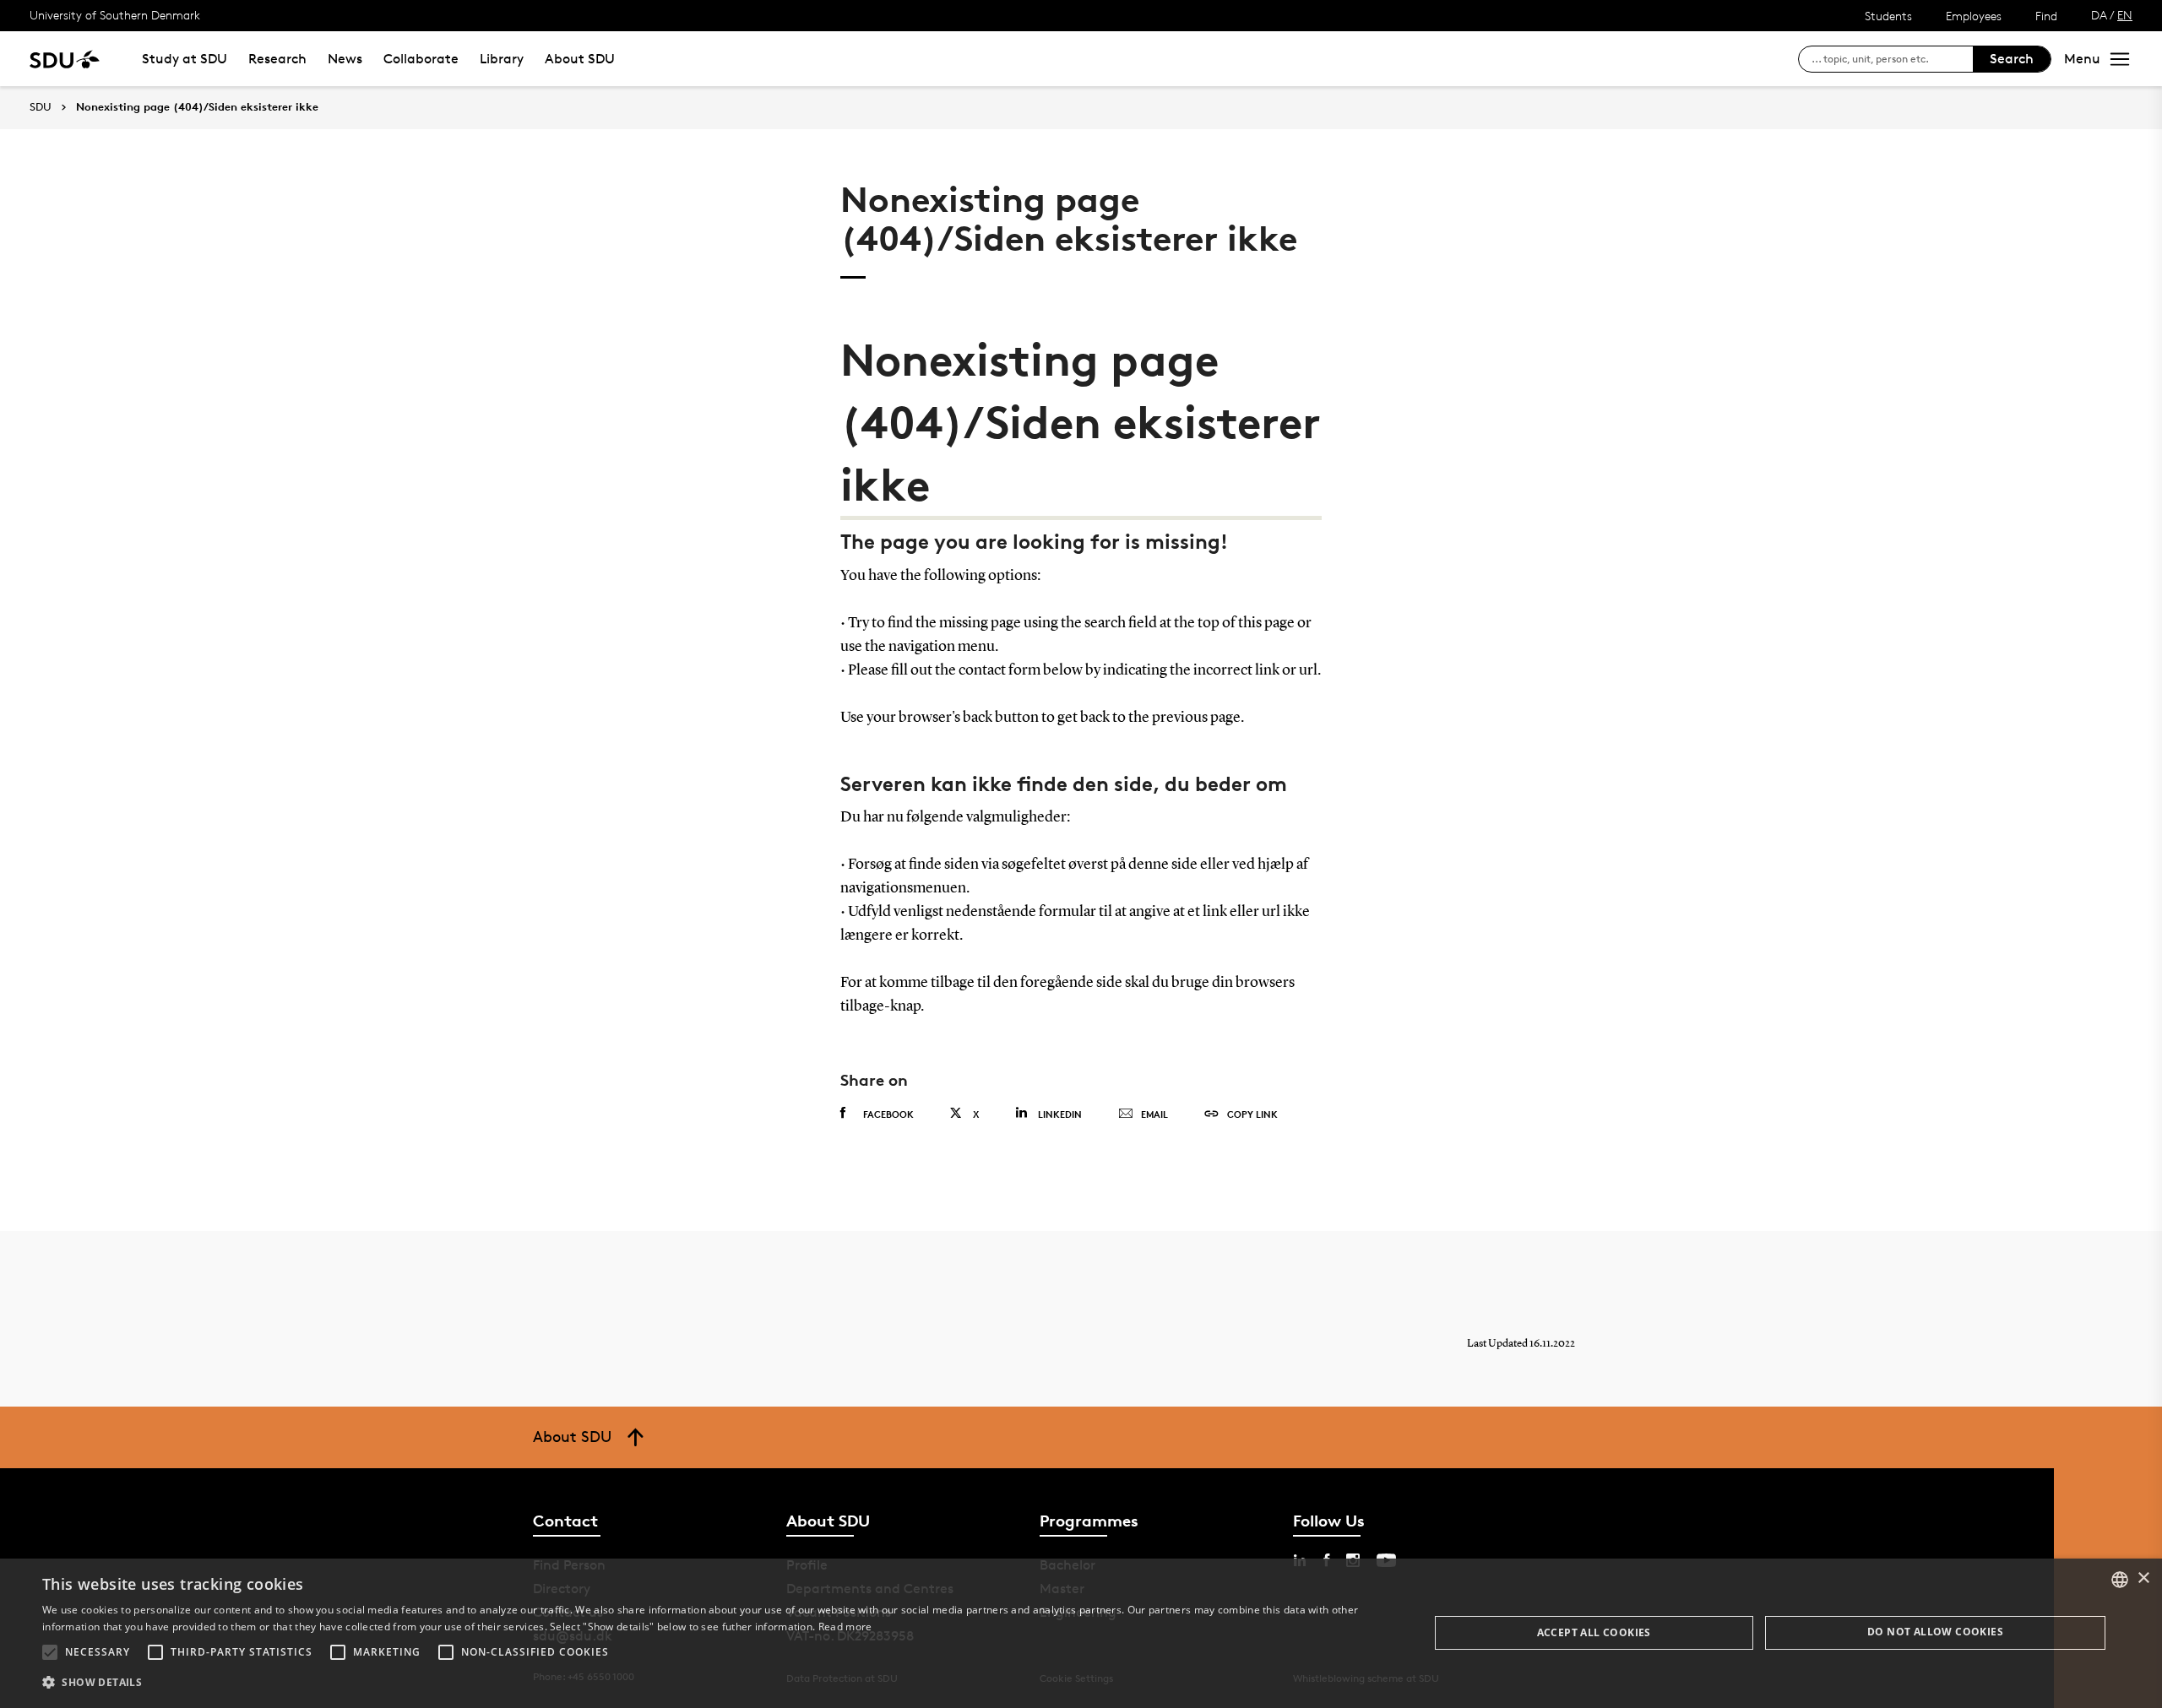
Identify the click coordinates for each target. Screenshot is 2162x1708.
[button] (50, 1652)
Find (2046, 16)
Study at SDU (185, 59)
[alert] (1081, 1633)
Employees (1974, 16)
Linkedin (1060, 1114)
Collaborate (421, 59)
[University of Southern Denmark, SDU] (65, 59)
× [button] (2143, 1578)
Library (502, 59)
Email (1154, 1114)
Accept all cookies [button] (1594, 1632)
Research (277, 59)
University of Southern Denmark (115, 15)
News (345, 59)
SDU (41, 107)
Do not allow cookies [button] (1935, 1632)
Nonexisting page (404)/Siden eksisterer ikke (197, 107)
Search (2012, 59)
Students (1888, 16)
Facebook (888, 1114)
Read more (845, 1627)
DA (2099, 15)
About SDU (580, 59)
